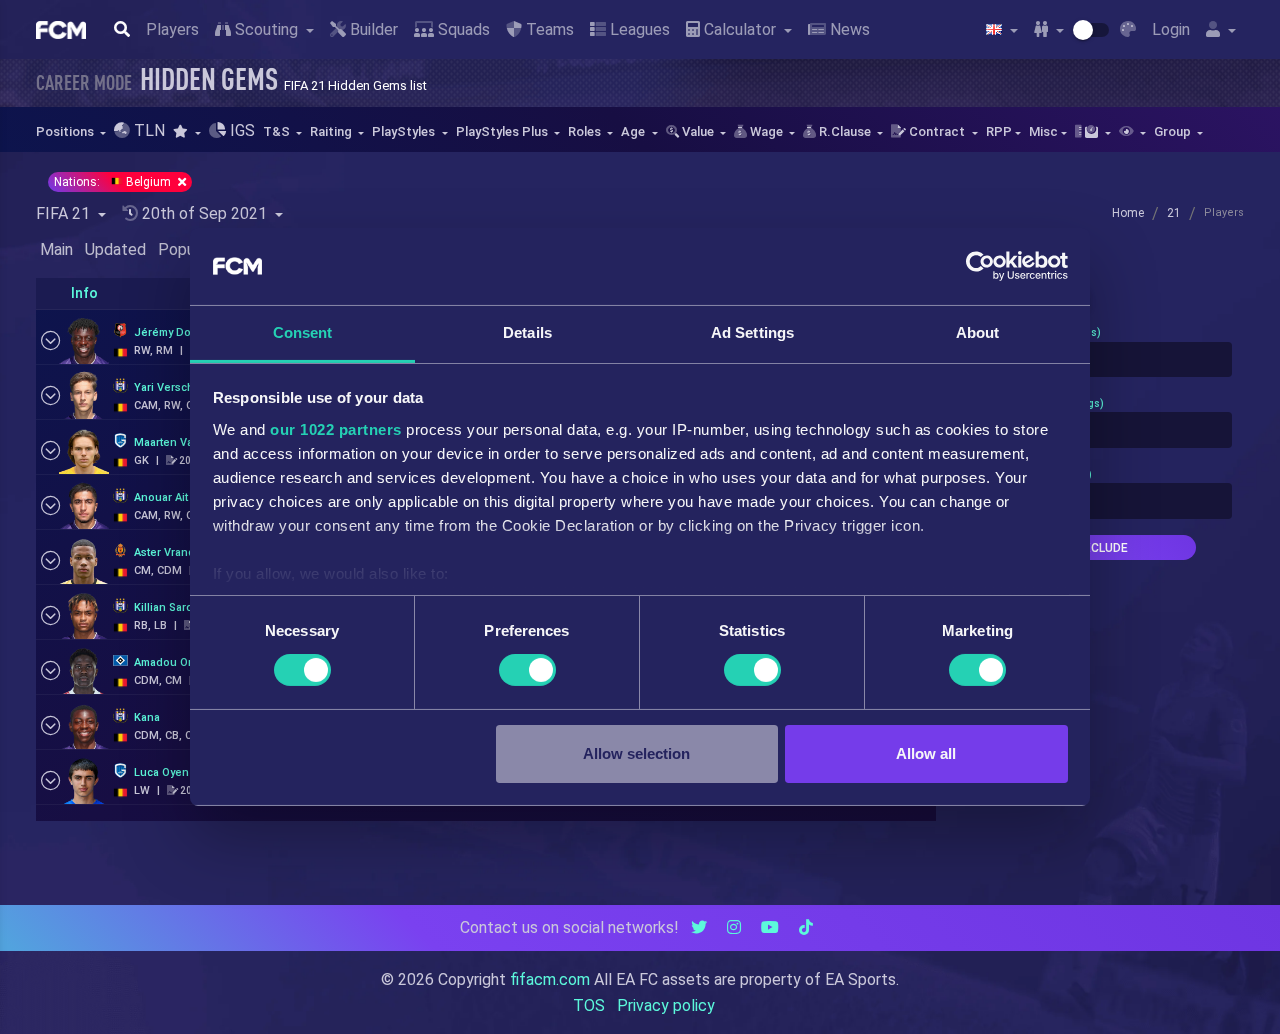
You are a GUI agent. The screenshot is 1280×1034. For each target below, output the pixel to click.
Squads (462, 29)
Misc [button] (1043, 131)
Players (172, 29)
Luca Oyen (161, 772)
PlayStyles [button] (405, 131)
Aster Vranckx (170, 552)
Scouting (266, 29)
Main (56, 249)
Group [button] (1174, 131)
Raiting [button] (332, 131)
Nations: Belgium (114, 182)
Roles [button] (586, 131)
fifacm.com (550, 979)
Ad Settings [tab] (752, 332)
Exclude (1102, 548)
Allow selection (636, 753)
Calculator (740, 29)
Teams (548, 29)
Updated (115, 249)
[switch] (527, 670)
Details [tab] (527, 332)
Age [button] (634, 131)
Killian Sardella (173, 607)
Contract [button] (937, 131)
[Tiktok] (806, 927)
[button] (186, 131)
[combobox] (1102, 360)
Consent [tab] (303, 332)
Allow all (926, 753)
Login (1171, 29)
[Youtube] (770, 927)
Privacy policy (666, 1005)
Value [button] (698, 131)
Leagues (638, 29)
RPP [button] (999, 131)
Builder (372, 29)
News (848, 29)
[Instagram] (734, 927)
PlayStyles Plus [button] (503, 131)
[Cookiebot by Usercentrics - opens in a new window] (980, 266)
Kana (147, 717)
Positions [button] (66, 131)
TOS (589, 1005)
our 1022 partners (336, 429)
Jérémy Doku (169, 332)
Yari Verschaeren (179, 387)
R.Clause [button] (845, 131)
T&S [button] (278, 131)
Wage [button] (766, 131)
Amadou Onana (174, 662)
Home (1128, 213)
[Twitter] (699, 927)
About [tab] (978, 332)
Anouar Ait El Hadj (180, 497)
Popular (185, 249)
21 (1174, 213)
